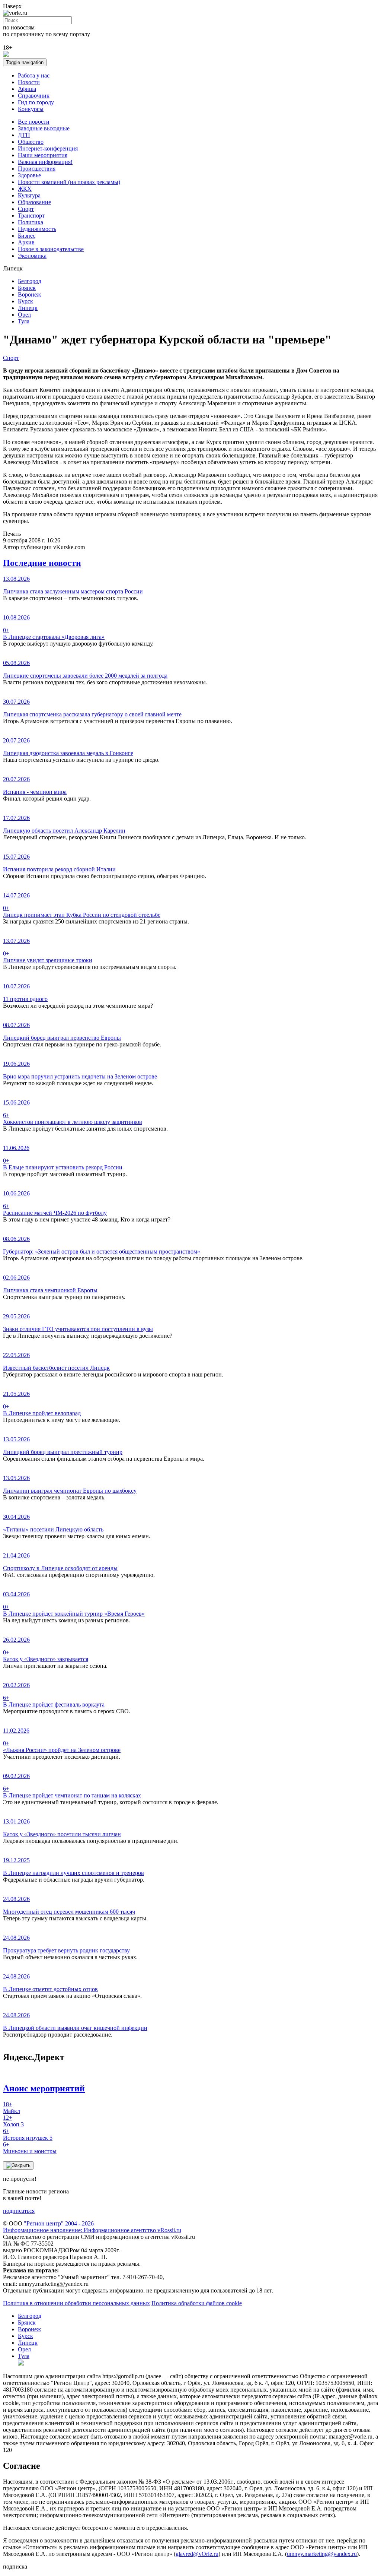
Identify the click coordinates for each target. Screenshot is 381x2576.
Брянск (27, 288)
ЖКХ (25, 189)
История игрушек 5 (28, 2134)
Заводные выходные (44, 128)
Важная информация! (45, 162)
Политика (31, 222)
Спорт (26, 209)
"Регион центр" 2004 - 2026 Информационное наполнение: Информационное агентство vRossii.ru (92, 2227)
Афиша (27, 89)
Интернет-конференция (48, 148)
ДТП (24, 135)
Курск (25, 301)
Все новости (34, 122)
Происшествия (37, 169)
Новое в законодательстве (51, 249)
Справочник (34, 96)
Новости (29, 82)
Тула (24, 321)
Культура (29, 195)
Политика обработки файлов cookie (197, 2303)
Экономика (32, 256)
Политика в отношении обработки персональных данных (76, 2303)
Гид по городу (36, 102)
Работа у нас (34, 75)
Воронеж (29, 294)
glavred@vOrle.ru (197, 2554)
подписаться (19, 2211)
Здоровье (29, 175)
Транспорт (31, 216)
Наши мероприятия (43, 155)
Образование (34, 202)
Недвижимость (37, 229)
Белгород (30, 281)
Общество (31, 142)
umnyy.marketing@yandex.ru (322, 2554)
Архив (26, 242)
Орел (24, 315)
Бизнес (27, 236)
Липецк (28, 308)
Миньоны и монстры (30, 2148)
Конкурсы (31, 109)
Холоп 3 (13, 2121)
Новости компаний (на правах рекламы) (69, 182)
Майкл (12, 2108)
